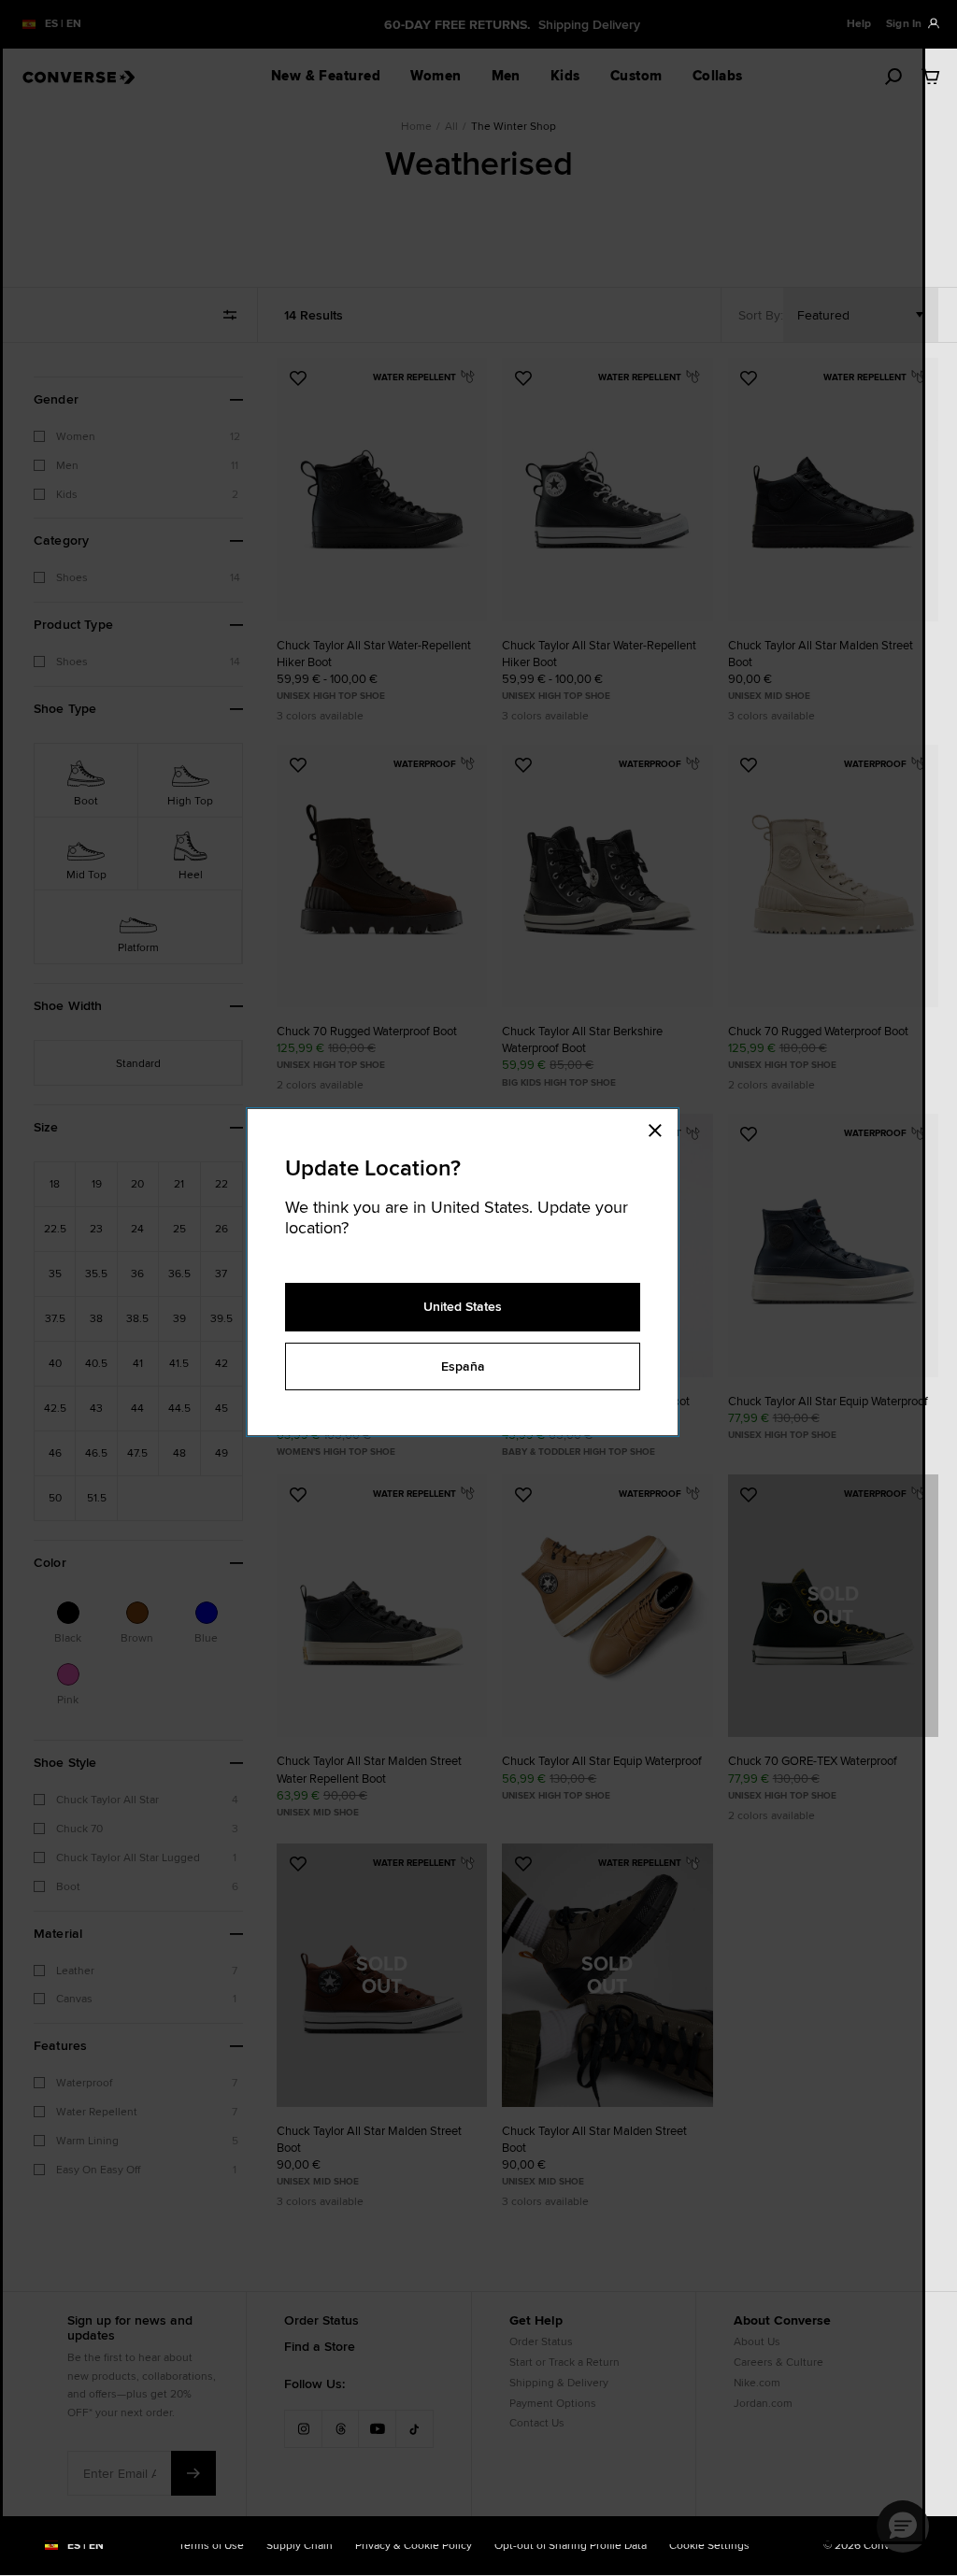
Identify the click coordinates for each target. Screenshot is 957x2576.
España (463, 1366)
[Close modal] (661, 1128)
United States (463, 1306)
